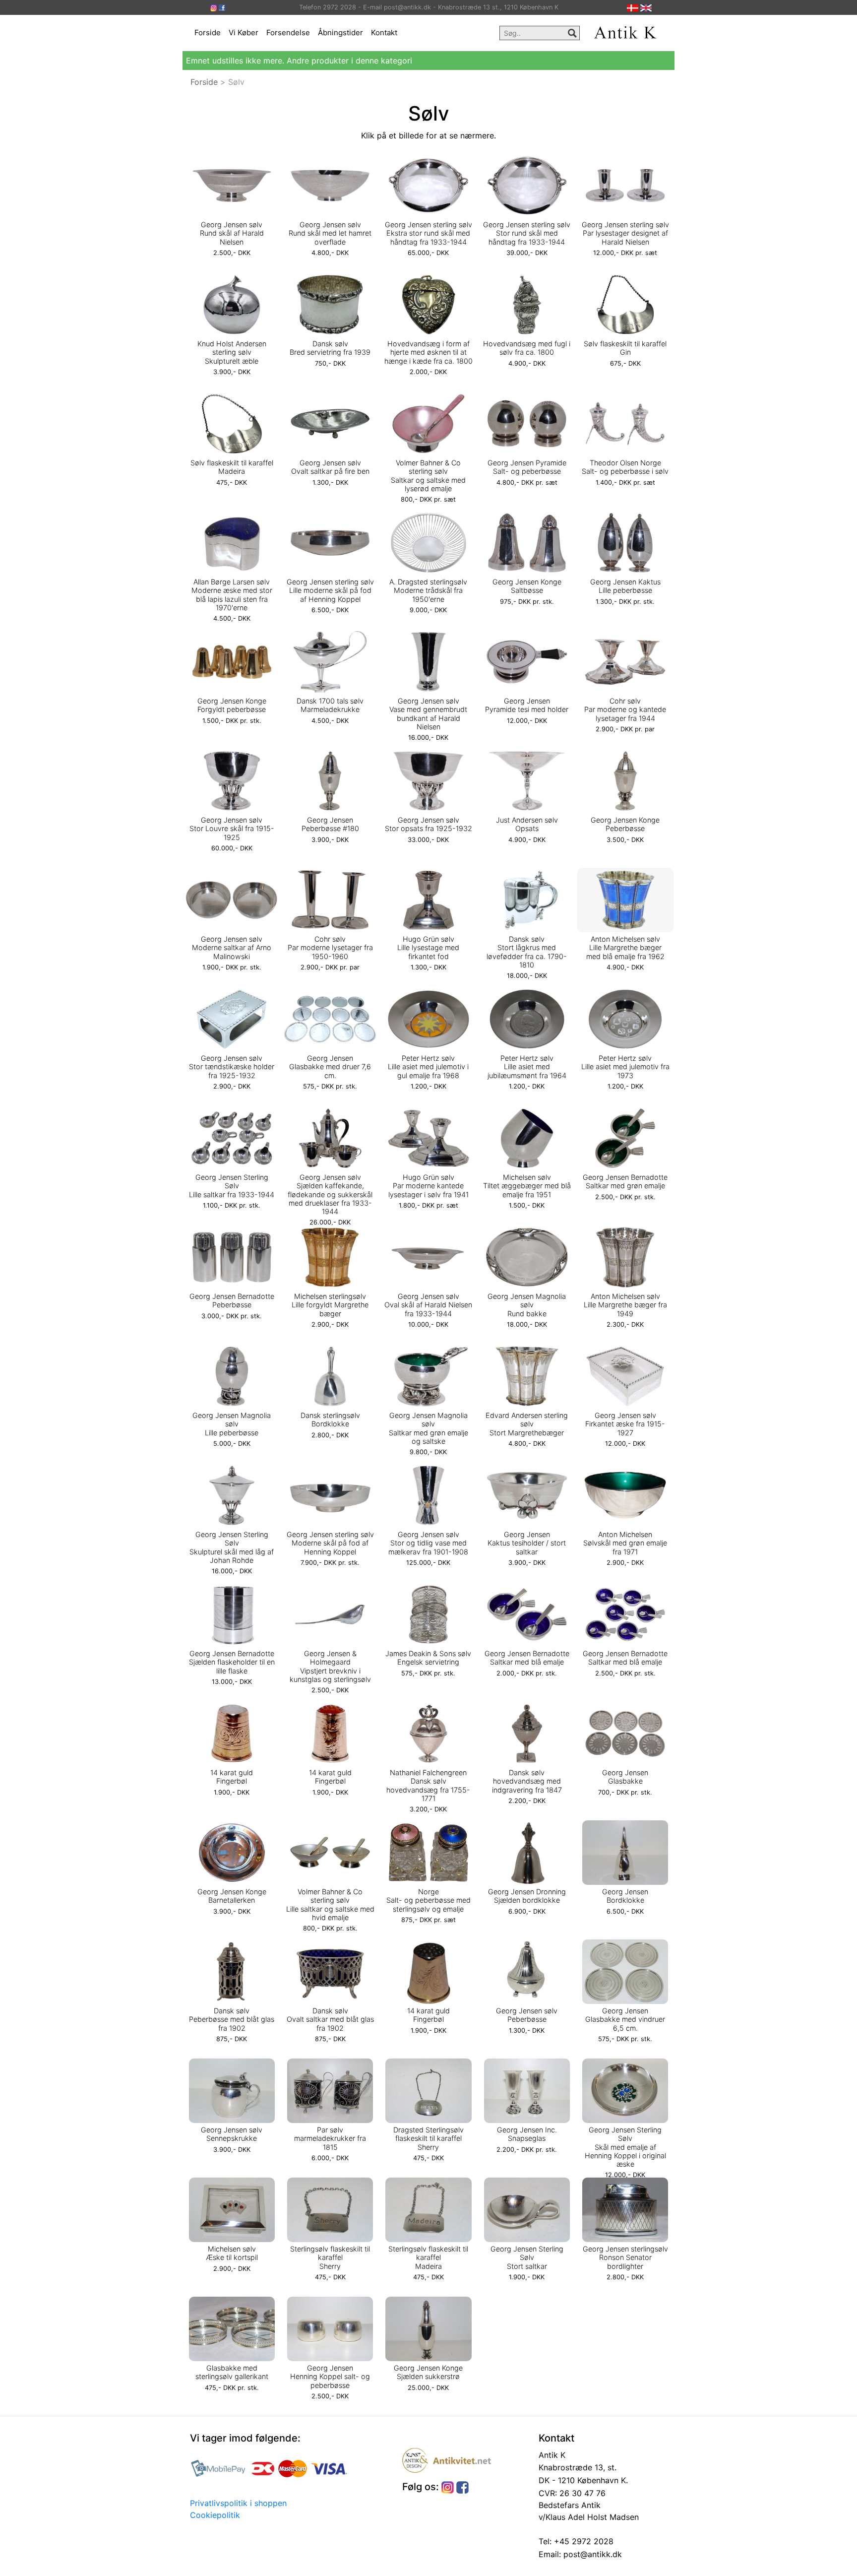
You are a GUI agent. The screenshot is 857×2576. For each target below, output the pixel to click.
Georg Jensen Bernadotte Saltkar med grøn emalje (625, 1181)
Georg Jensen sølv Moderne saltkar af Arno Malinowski (232, 948)
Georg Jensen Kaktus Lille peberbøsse (625, 586)
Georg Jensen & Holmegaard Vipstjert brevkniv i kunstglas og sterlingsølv (330, 1666)
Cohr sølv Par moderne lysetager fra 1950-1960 (330, 948)
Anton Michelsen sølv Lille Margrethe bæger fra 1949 (625, 1305)
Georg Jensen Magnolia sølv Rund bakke (527, 1305)
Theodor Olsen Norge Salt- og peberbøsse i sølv (625, 467)
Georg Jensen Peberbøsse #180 (330, 824)
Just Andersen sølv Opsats (527, 824)
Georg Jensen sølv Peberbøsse (527, 2015)
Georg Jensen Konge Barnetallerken (232, 1896)
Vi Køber (244, 32)
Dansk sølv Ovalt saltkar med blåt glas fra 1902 (330, 2019)
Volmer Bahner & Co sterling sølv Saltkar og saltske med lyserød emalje (428, 476)
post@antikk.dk (591, 2554)
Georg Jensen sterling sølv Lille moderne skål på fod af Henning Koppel (330, 590)
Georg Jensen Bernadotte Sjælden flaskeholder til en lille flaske (232, 1662)
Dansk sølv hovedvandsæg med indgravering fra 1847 (527, 1781)
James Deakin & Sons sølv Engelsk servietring (428, 1658)
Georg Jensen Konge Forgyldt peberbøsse (232, 705)
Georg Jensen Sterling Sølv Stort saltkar (527, 2257)
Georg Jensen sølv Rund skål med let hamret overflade (330, 233)
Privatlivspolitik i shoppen (238, 2503)
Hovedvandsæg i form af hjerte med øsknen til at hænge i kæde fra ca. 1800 (428, 352)
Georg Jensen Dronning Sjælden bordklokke (527, 1896)
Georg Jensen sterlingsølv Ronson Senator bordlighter (625, 2257)
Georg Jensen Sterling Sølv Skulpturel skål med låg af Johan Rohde (232, 1547)
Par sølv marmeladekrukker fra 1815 (330, 2138)
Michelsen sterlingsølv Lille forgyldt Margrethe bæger (330, 1305)
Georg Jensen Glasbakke (625, 1777)
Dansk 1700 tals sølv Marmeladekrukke (330, 705)
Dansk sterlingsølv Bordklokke (330, 1419)
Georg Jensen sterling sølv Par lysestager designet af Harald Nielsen (625, 233)
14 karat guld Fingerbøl (232, 1777)
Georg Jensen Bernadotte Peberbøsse (232, 1300)
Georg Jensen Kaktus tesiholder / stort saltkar (527, 1543)
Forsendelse (288, 32)
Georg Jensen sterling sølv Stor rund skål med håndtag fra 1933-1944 (527, 233)
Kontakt (384, 32)
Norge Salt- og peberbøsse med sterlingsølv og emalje (428, 1900)
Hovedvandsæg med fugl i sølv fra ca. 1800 (527, 348)
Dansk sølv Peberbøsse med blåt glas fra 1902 (232, 2019)
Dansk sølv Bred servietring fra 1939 (330, 348)
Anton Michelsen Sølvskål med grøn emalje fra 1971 (625, 1543)
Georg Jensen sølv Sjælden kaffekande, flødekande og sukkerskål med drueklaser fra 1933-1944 (330, 1194)
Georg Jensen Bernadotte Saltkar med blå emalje (527, 1658)
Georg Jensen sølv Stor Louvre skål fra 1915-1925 (232, 829)
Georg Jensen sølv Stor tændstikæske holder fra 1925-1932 (232, 1067)
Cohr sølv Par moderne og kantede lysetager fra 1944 (625, 709)
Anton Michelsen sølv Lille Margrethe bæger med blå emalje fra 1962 (625, 948)
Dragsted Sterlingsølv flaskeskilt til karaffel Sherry (428, 2138)
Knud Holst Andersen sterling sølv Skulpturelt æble (232, 352)
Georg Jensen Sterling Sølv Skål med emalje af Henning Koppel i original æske (625, 2147)
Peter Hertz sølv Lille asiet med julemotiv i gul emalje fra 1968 (428, 1067)
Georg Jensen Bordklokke (625, 1896)
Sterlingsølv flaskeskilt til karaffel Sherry (330, 2257)
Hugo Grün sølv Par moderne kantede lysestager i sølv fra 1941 (428, 1186)
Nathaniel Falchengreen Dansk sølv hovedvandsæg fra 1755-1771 (428, 1785)
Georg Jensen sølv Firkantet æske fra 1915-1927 (625, 1424)
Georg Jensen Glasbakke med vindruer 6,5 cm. (625, 2019)
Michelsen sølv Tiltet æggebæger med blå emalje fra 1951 (527, 1186)
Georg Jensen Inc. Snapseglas (527, 2134)
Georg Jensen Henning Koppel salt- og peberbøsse (330, 2377)
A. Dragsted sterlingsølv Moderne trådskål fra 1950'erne (428, 590)
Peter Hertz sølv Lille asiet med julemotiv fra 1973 (625, 1067)
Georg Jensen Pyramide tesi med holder (527, 705)
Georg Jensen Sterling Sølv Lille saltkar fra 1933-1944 (232, 1186)
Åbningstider (340, 32)
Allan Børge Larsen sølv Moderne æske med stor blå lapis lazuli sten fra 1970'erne (232, 595)
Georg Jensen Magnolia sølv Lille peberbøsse (232, 1424)
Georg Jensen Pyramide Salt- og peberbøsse (527, 467)
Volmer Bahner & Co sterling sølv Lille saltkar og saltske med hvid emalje (330, 1904)
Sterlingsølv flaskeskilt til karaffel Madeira (428, 2257)
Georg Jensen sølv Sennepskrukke (232, 2134)
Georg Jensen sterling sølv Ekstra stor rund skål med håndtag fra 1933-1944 (428, 233)
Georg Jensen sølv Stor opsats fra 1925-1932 (428, 824)
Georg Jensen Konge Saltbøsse (527, 586)
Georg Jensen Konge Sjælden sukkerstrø (428, 2372)
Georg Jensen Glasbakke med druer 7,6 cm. (330, 1067)
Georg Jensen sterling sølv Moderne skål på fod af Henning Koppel (330, 1543)
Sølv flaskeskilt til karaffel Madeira (232, 467)
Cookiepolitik (215, 2515)
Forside (208, 32)
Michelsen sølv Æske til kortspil (232, 2253)
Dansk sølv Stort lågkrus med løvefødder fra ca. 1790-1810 (527, 952)
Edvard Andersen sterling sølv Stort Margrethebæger (527, 1424)
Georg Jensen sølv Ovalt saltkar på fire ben (330, 467)
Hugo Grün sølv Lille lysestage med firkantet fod (428, 948)
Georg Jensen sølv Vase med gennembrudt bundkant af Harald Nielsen (428, 714)
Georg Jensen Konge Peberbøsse (625, 824)
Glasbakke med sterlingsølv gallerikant (232, 2372)
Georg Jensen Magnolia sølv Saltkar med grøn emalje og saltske (428, 1428)
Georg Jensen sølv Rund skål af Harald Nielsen (232, 233)
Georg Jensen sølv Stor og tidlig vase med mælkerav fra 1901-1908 (428, 1543)
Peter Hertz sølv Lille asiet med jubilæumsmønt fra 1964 (527, 1067)
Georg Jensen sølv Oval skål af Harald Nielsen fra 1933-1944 (428, 1305)
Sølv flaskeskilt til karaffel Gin (625, 348)
